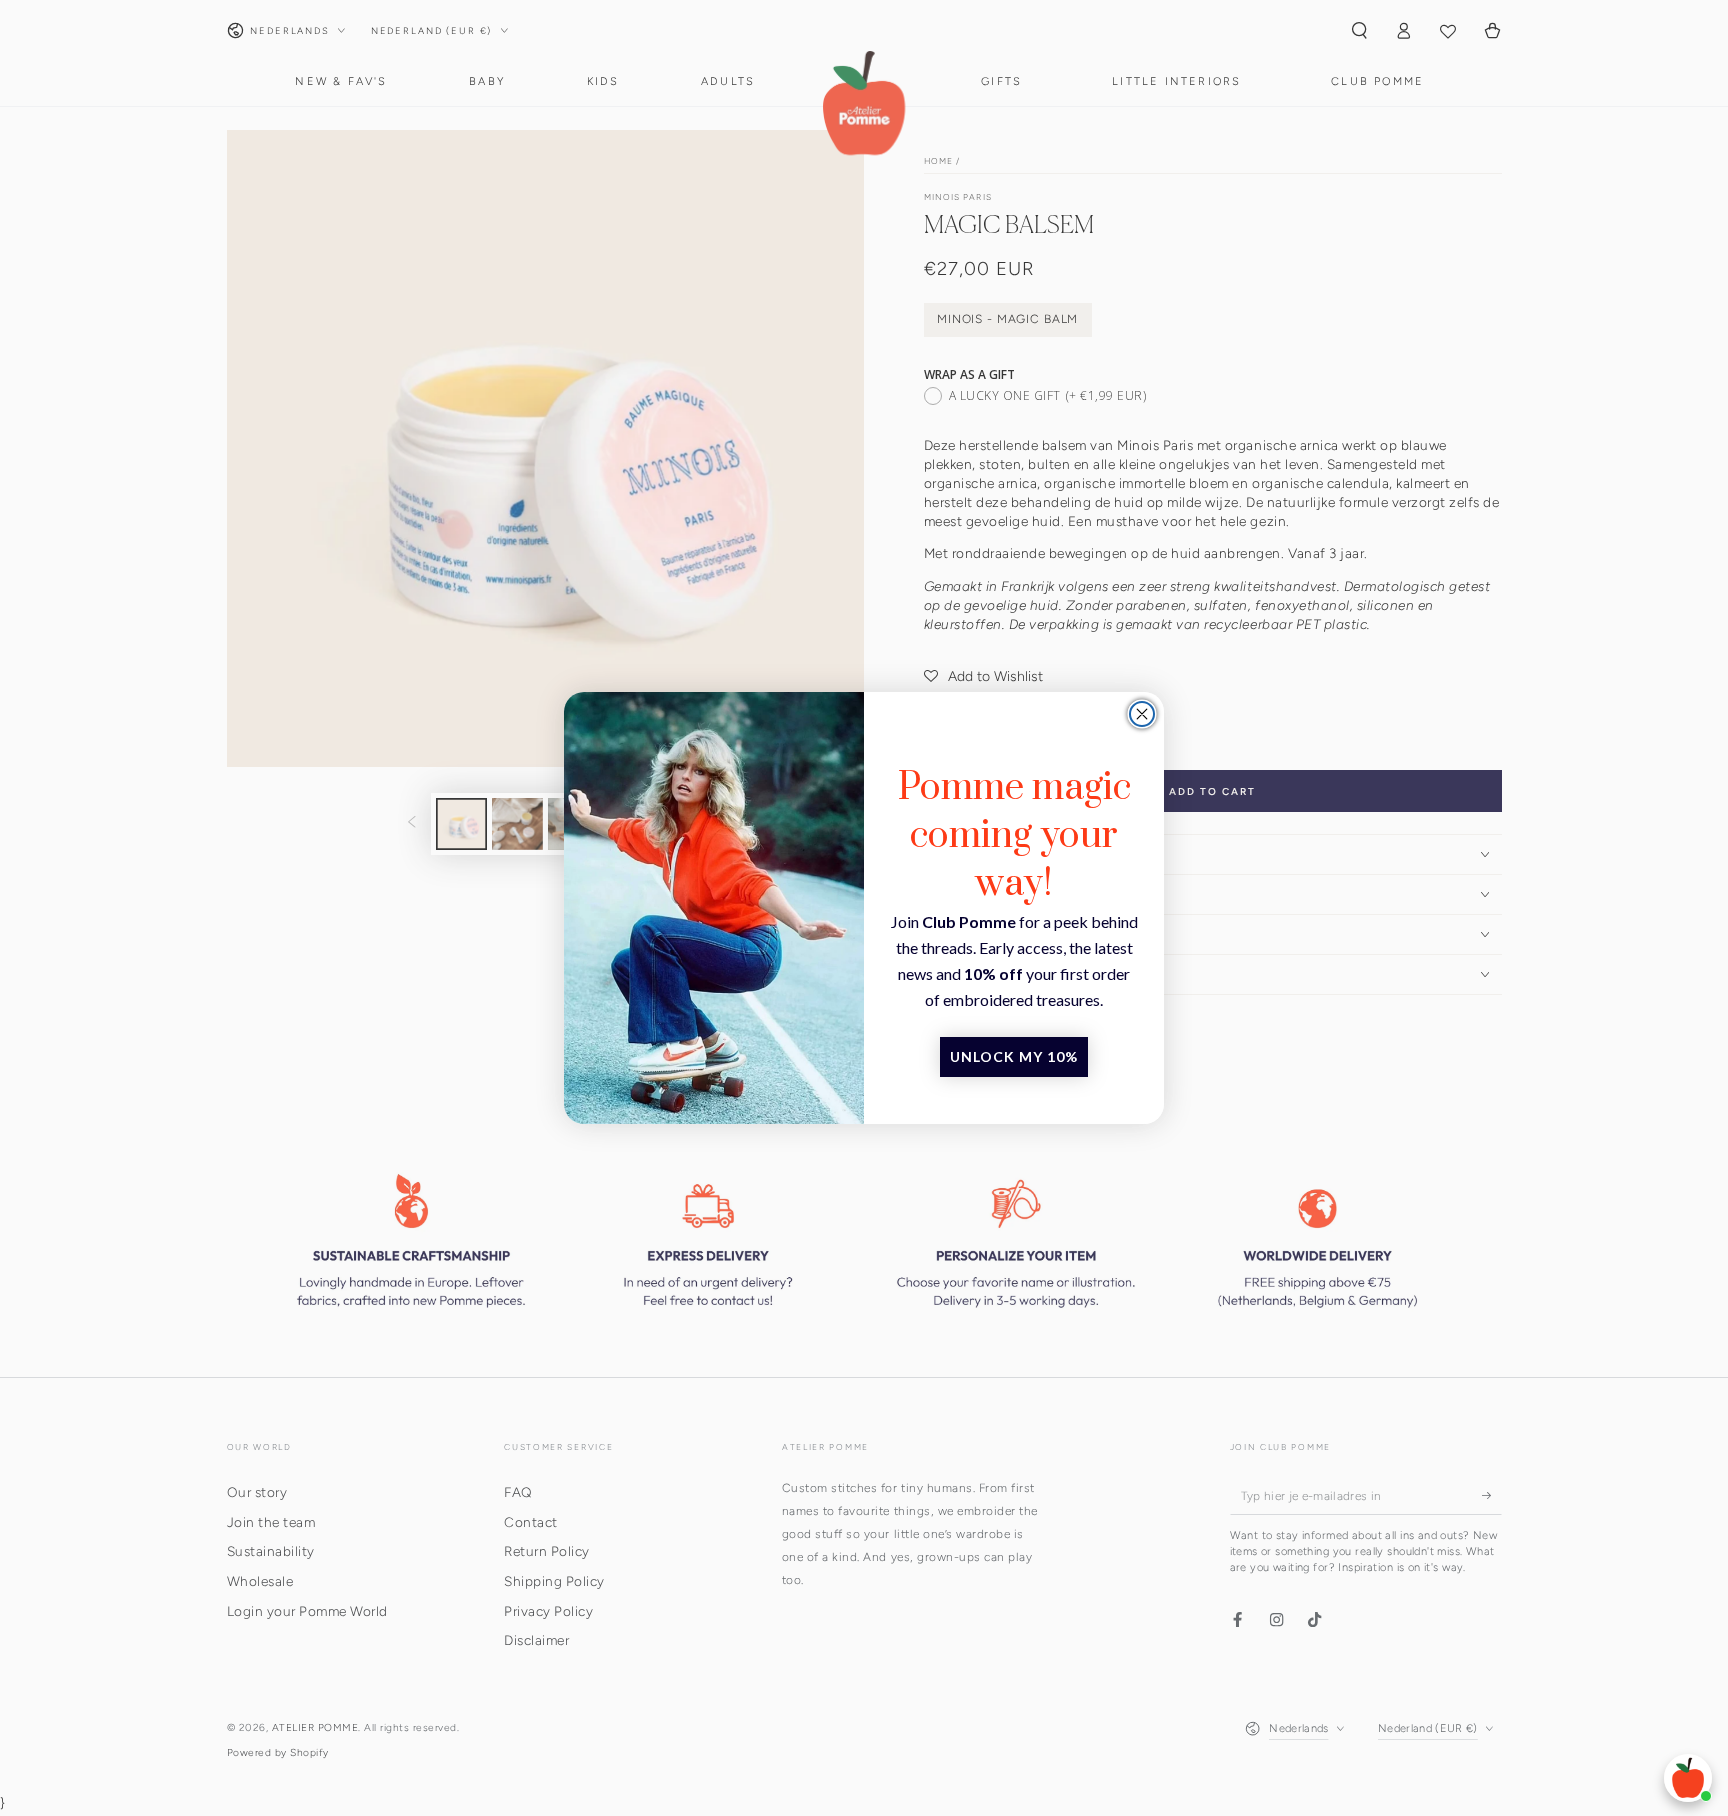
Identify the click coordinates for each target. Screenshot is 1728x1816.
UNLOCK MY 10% (1014, 1056)
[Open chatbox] (1688, 1778)
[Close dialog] (1142, 714)
